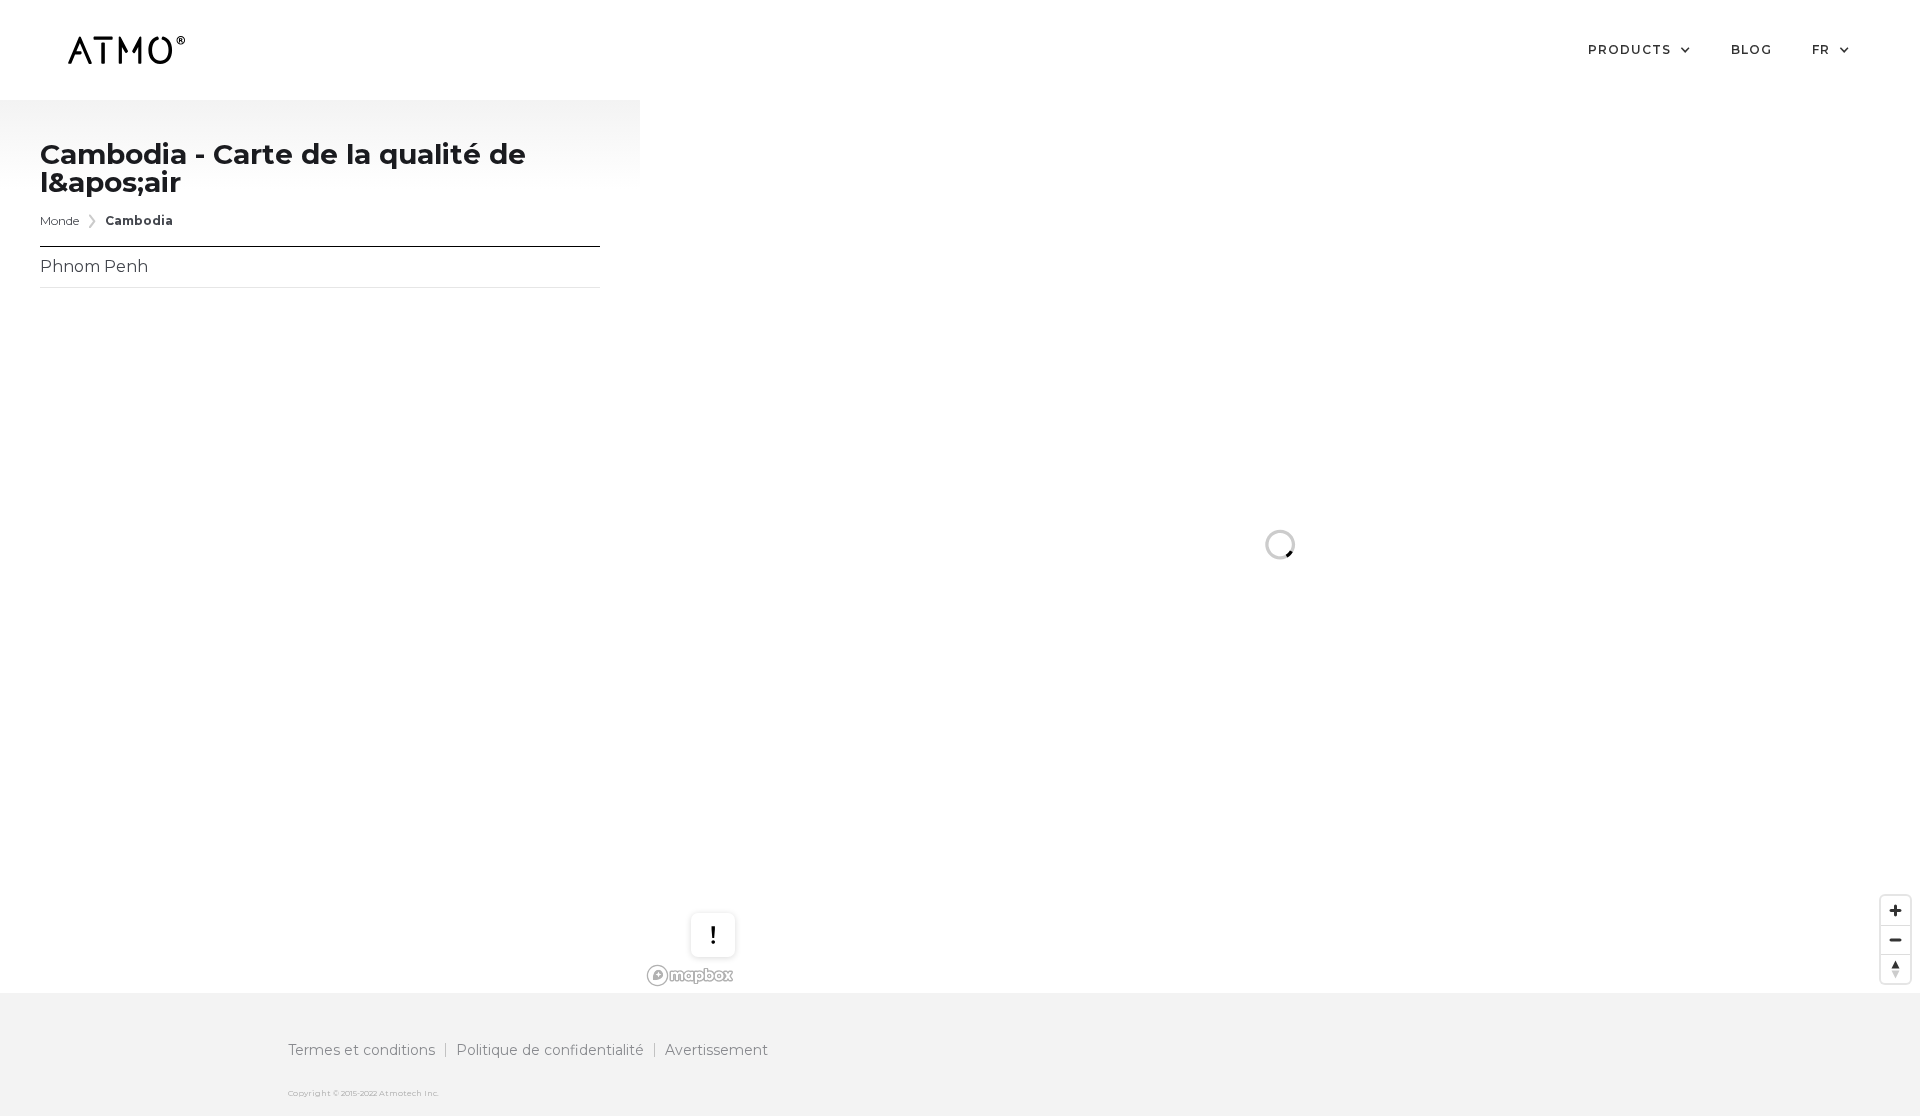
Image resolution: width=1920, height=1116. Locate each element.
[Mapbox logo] (690, 975)
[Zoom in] (1895, 910)
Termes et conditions (361, 1050)
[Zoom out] (1895, 939)
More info (732, 871)
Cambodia (139, 220)
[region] (1280, 546)
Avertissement (716, 1050)
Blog (1751, 49)
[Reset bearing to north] (1895, 968)
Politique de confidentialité (550, 1050)
